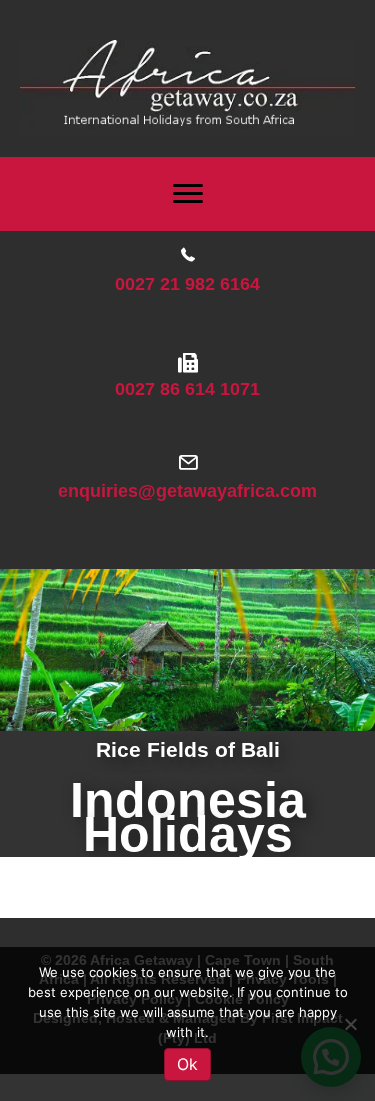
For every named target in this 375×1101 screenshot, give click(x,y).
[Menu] (188, 194)
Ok (187, 1064)
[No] (350, 1024)
